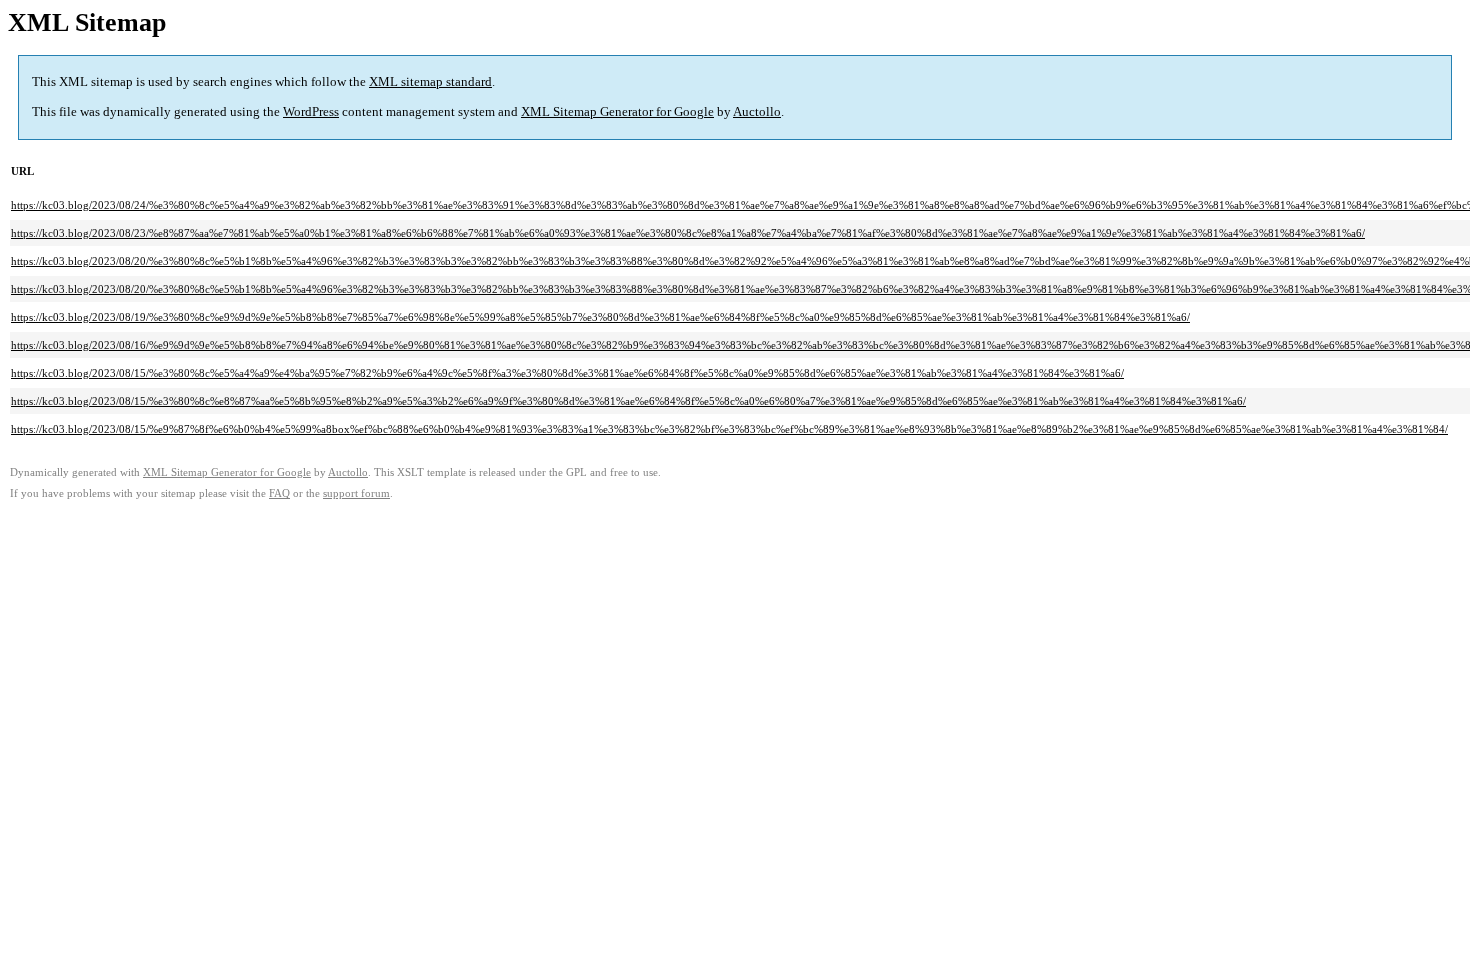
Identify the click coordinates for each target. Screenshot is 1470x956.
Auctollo (757, 111)
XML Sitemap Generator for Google (617, 111)
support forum (356, 493)
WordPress (311, 111)
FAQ (279, 493)
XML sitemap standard (430, 81)
